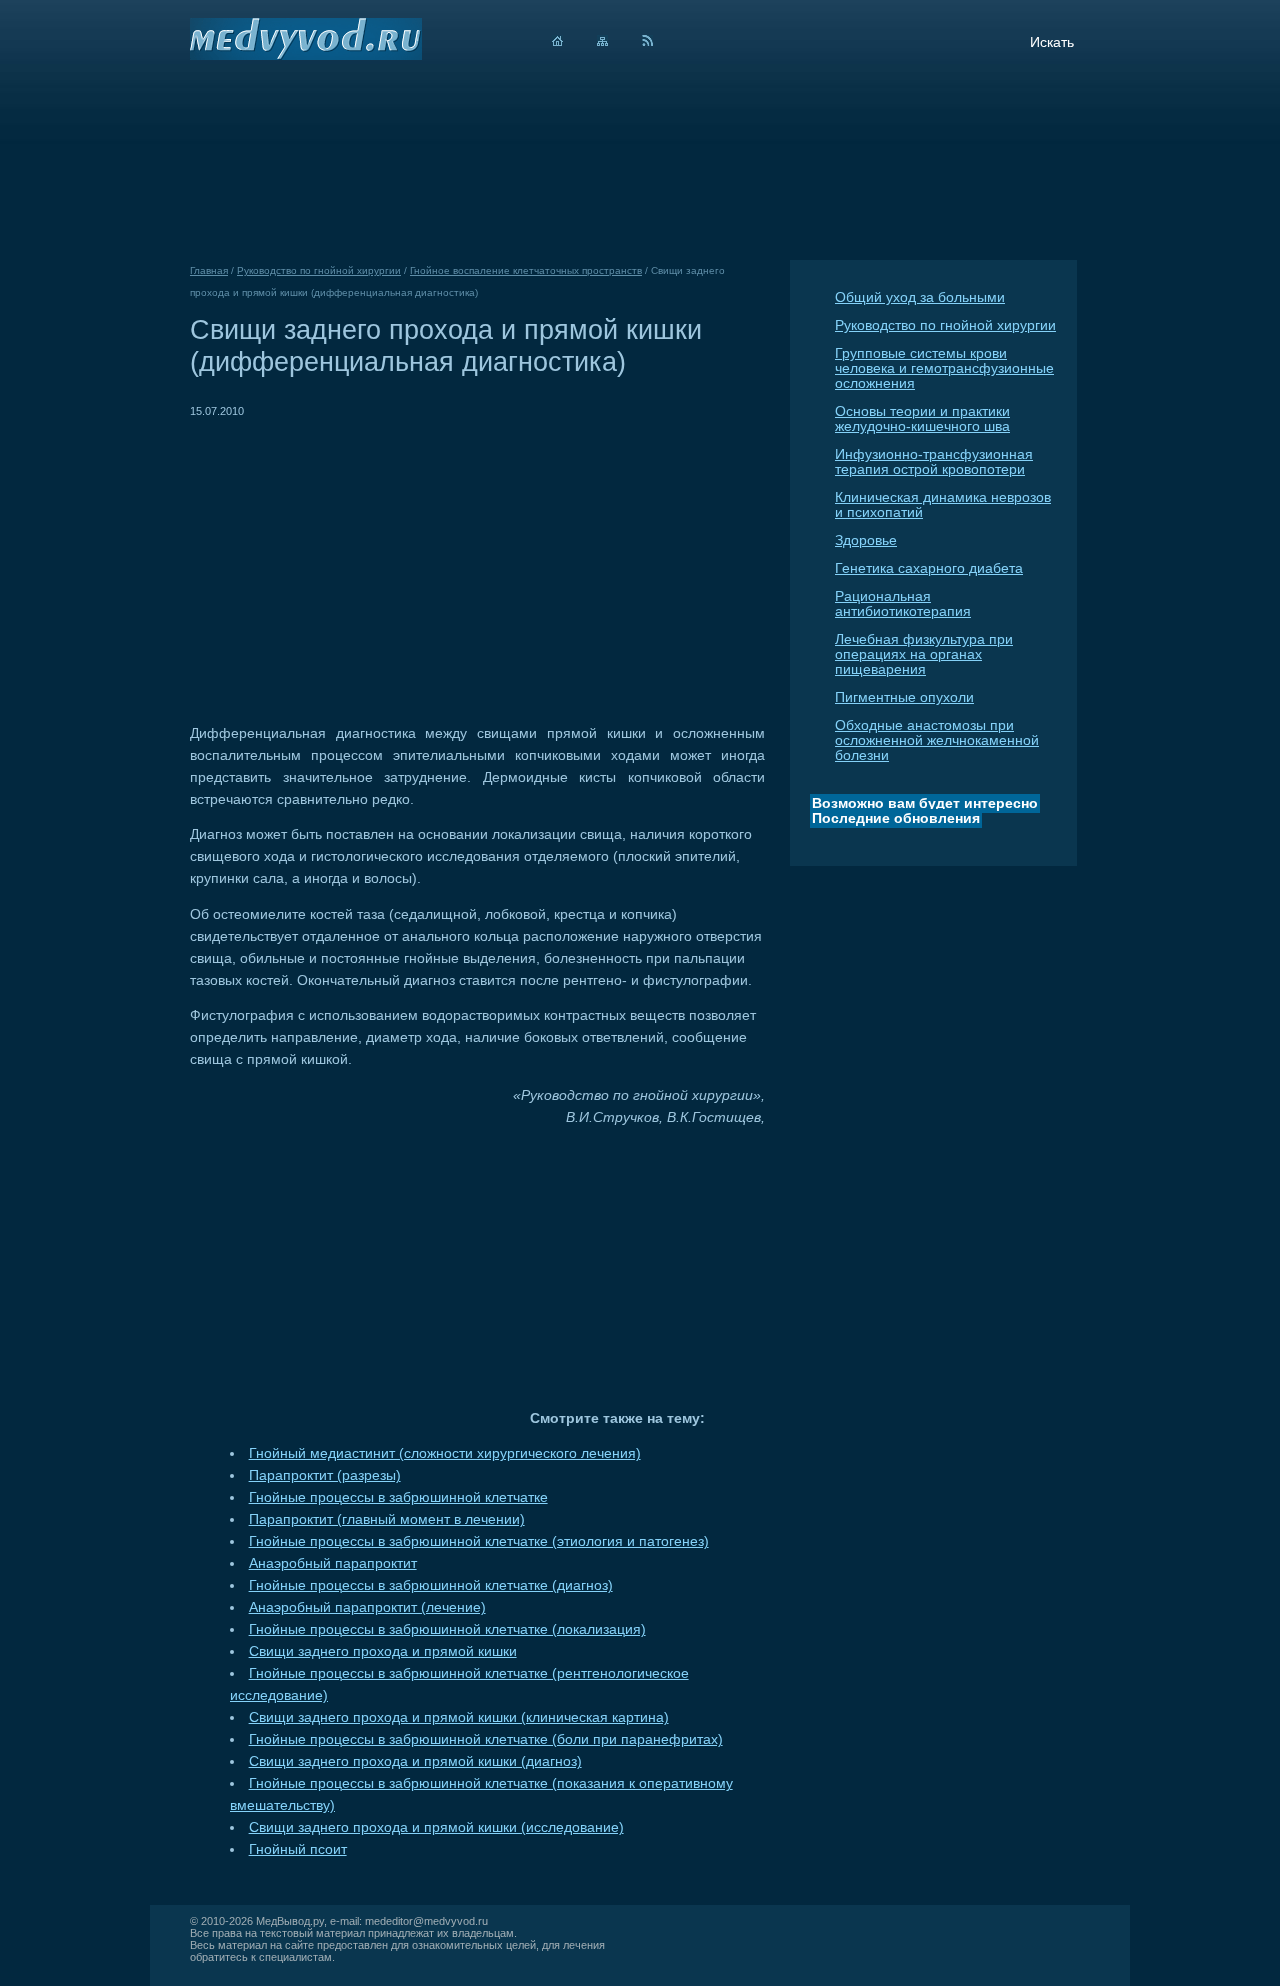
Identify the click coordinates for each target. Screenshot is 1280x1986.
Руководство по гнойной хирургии (945, 325)
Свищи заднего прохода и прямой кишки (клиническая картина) (459, 1717)
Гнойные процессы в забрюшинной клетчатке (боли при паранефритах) (486, 1739)
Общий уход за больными (920, 297)
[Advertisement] (358, 562)
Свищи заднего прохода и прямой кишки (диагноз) (415, 1761)
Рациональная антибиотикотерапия (903, 604)
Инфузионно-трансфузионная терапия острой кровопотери (934, 462)
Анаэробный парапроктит (333, 1563)
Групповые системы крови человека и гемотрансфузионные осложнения (944, 368)
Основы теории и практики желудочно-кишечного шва (922, 419)
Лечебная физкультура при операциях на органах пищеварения (924, 654)
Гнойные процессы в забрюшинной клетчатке (398, 1497)
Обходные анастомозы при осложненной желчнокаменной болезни (937, 740)
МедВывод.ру (290, 1921)
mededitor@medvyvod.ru (426, 1921)
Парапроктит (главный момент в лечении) (387, 1519)
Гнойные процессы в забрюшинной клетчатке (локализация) (447, 1629)
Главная (209, 270)
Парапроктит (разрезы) (325, 1475)
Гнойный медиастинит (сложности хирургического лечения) (445, 1453)
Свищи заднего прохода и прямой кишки (383, 1651)
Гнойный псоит (298, 1849)
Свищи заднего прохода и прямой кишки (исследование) (436, 1827)
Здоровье (866, 540)
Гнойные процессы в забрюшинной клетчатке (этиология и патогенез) (479, 1541)
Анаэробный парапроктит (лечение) (367, 1607)
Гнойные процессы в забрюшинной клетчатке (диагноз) (431, 1585)
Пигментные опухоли (904, 697)
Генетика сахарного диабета (929, 568)
